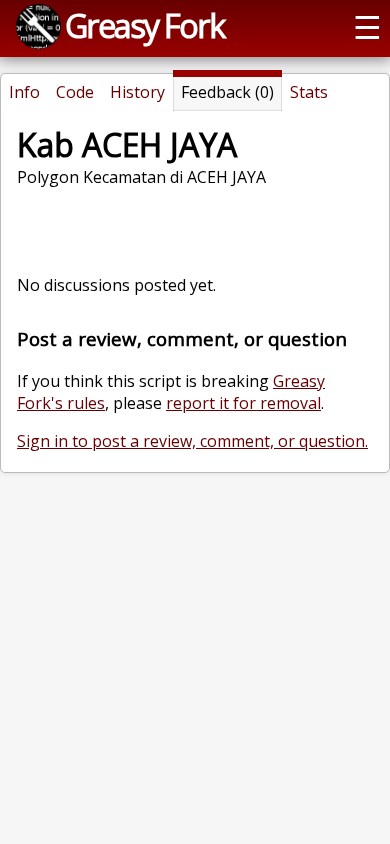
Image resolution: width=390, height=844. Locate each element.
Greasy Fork (144, 25)
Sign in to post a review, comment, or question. (192, 441)
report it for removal (243, 403)
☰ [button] (367, 26)
